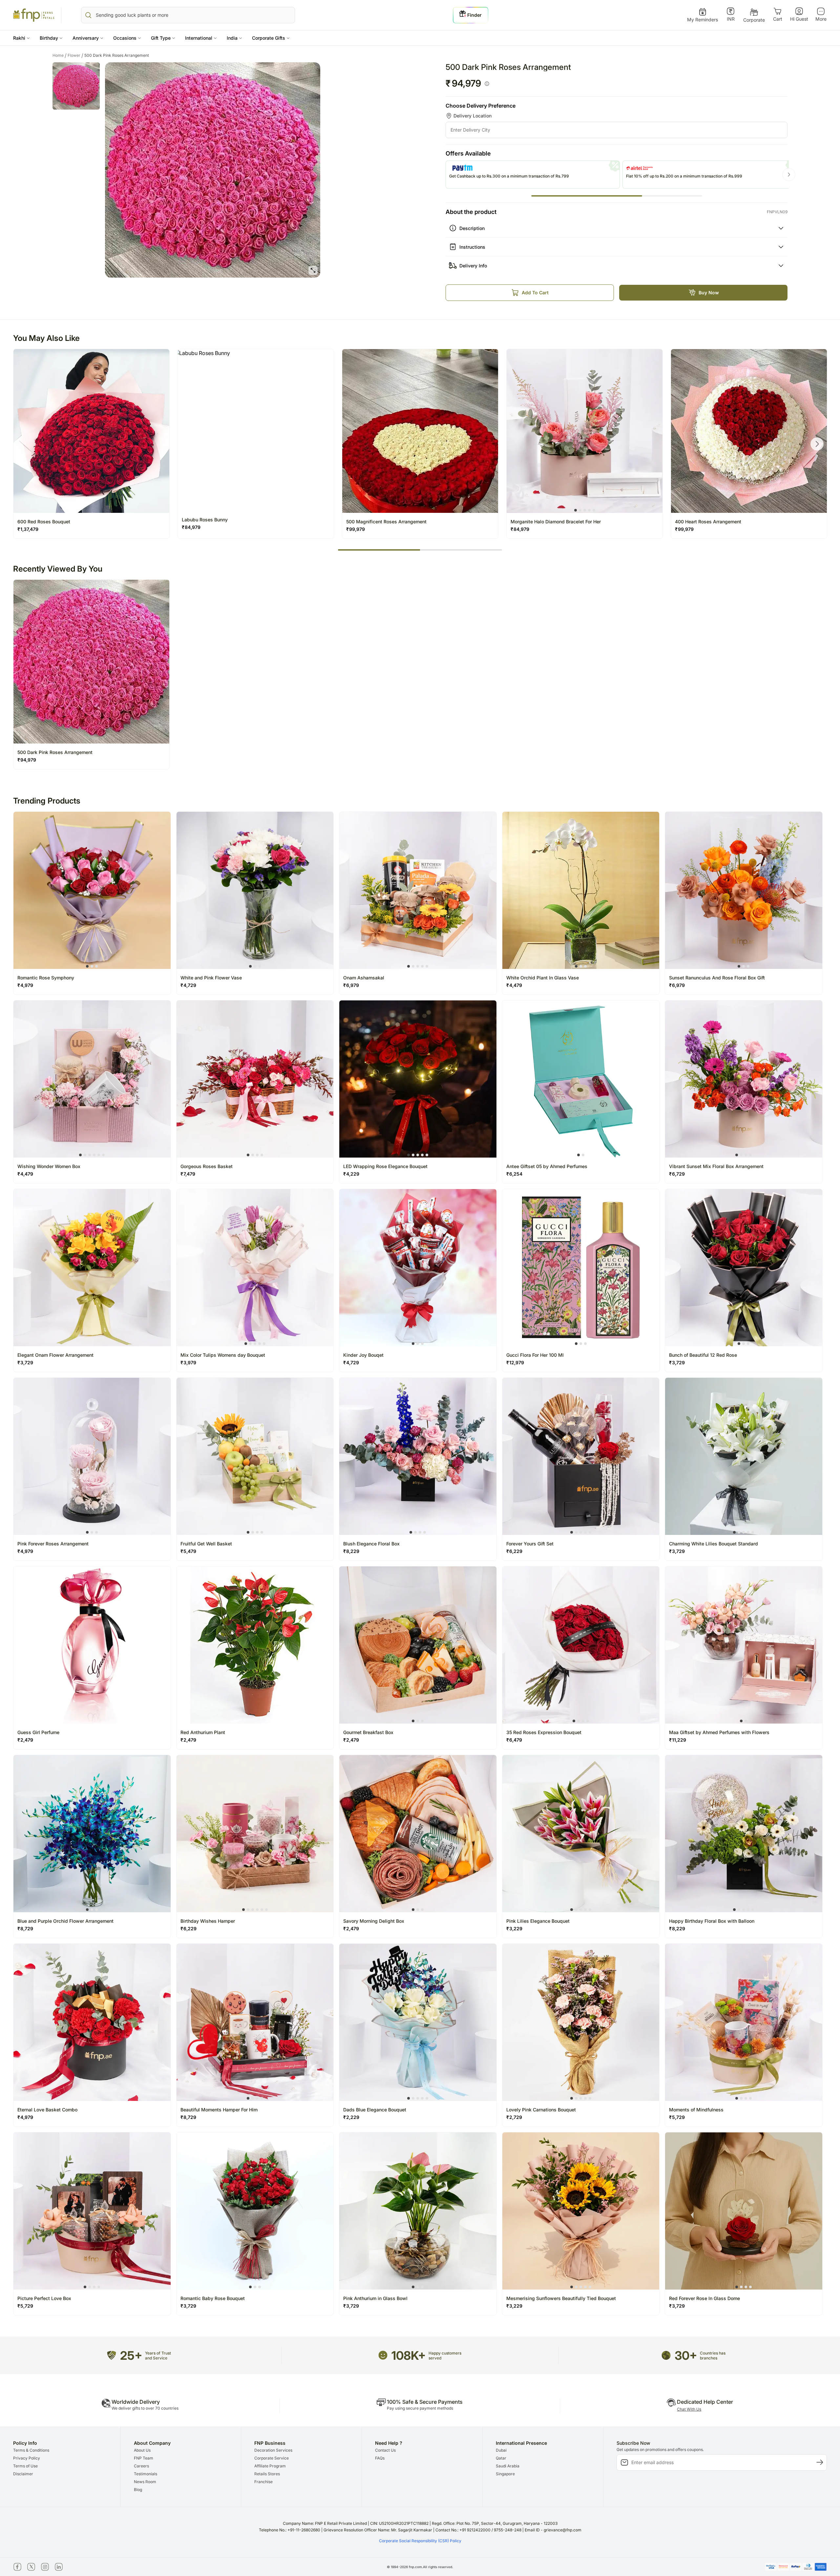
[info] (487, 84)
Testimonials (146, 2474)
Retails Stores (267, 2474)
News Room (145, 2482)
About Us (142, 2450)
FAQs (380, 2458)
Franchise (263, 2482)
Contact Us (385, 2450)
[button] (21, 38)
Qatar (501, 2458)
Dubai (501, 2450)
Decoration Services (273, 2450)
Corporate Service (272, 2458)
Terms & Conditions (31, 2450)
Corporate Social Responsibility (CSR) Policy (420, 2541)
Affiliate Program (270, 2466)
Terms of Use (25, 2466)
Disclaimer (23, 2474)
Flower (75, 55)
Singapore (505, 2474)
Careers (141, 2466)
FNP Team (144, 2458)
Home (60, 55)
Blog (138, 2490)
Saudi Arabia (508, 2466)
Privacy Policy (27, 2458)
